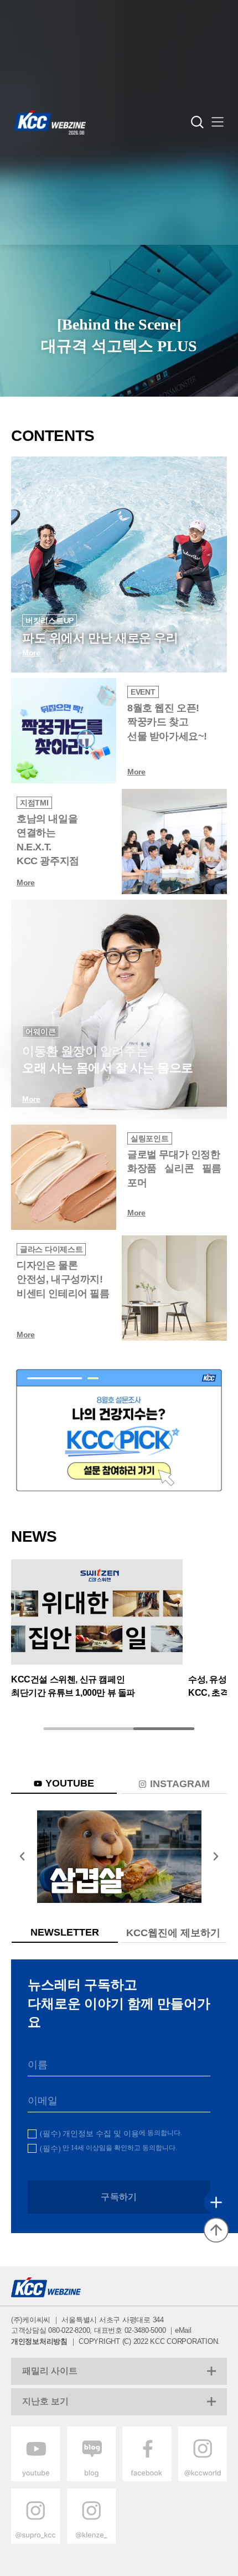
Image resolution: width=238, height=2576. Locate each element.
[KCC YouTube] (119, 1857)
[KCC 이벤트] (119, 1430)
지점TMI (34, 803)
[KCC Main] (50, 122)
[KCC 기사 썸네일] (64, 731)
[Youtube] (36, 2479)
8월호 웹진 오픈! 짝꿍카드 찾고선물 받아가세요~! (167, 722)
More (136, 772)
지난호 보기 (45, 2401)
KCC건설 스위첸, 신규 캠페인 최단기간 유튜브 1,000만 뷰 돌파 (73, 1685)
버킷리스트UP (50, 620)
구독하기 (119, 2197)
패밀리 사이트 (50, 2371)
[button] (218, 123)
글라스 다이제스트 (51, 1249)
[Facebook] (147, 2479)
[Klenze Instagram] (92, 2541)
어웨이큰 (41, 1032)
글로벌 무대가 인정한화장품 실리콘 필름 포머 (174, 1168)
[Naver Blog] (92, 2479)
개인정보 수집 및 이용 (101, 2134)
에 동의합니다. (111, 2133)
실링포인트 (150, 1138)
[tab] (64, 1784)
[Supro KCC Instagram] (36, 2541)
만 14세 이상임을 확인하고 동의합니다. (108, 2148)
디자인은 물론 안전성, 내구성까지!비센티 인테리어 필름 (63, 1279)
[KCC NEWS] (97, 1613)
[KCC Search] (197, 122)
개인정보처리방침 (39, 2341)
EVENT (143, 692)
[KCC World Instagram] (203, 2479)
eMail (183, 2330)
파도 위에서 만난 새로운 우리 (100, 638)
